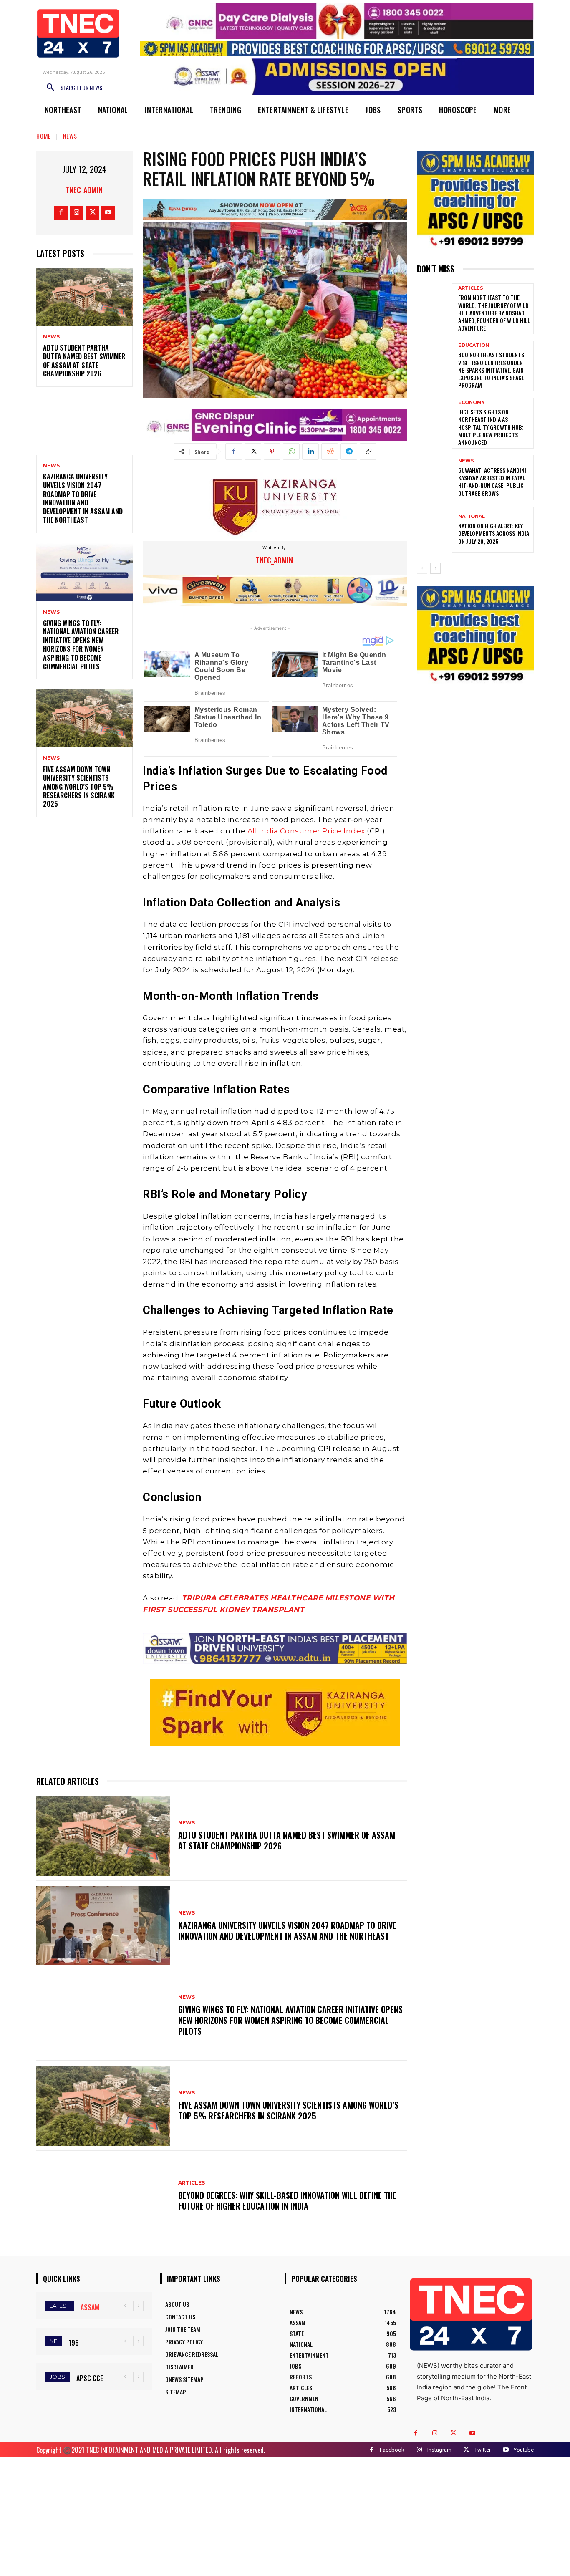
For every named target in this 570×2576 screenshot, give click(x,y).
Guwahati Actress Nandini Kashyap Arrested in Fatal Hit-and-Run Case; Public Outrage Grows (492, 482)
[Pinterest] (272, 452)
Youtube (524, 2450)
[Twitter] (92, 213)
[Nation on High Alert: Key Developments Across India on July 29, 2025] (434, 529)
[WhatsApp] (291, 452)
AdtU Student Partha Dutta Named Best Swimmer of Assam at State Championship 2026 (84, 361)
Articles (192, 2183)
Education (474, 345)
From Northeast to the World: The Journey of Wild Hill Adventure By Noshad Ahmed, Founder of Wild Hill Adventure (494, 313)
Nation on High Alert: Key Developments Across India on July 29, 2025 (494, 533)
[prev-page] (422, 568)
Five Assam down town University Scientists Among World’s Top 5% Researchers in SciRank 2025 (79, 786)
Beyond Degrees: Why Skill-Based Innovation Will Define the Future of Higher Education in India (287, 2200)
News (70, 136)
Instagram (439, 2450)
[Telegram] (349, 452)
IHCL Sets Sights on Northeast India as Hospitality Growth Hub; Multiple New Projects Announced (491, 427)
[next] (138, 2306)
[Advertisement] (285, 2515)
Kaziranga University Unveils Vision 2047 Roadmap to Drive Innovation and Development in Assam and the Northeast (83, 498)
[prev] (125, 2306)
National (472, 516)
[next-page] (435, 568)
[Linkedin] (310, 452)
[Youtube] (108, 213)
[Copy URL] (368, 452)
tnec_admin (84, 190)
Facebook (392, 2450)
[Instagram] (77, 213)
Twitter (483, 2450)
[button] (71, 88)
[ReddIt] (330, 452)
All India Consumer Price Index (306, 831)
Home (44, 136)
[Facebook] (61, 213)
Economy (472, 402)
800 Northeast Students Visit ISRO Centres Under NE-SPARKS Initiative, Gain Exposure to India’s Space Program (491, 370)
